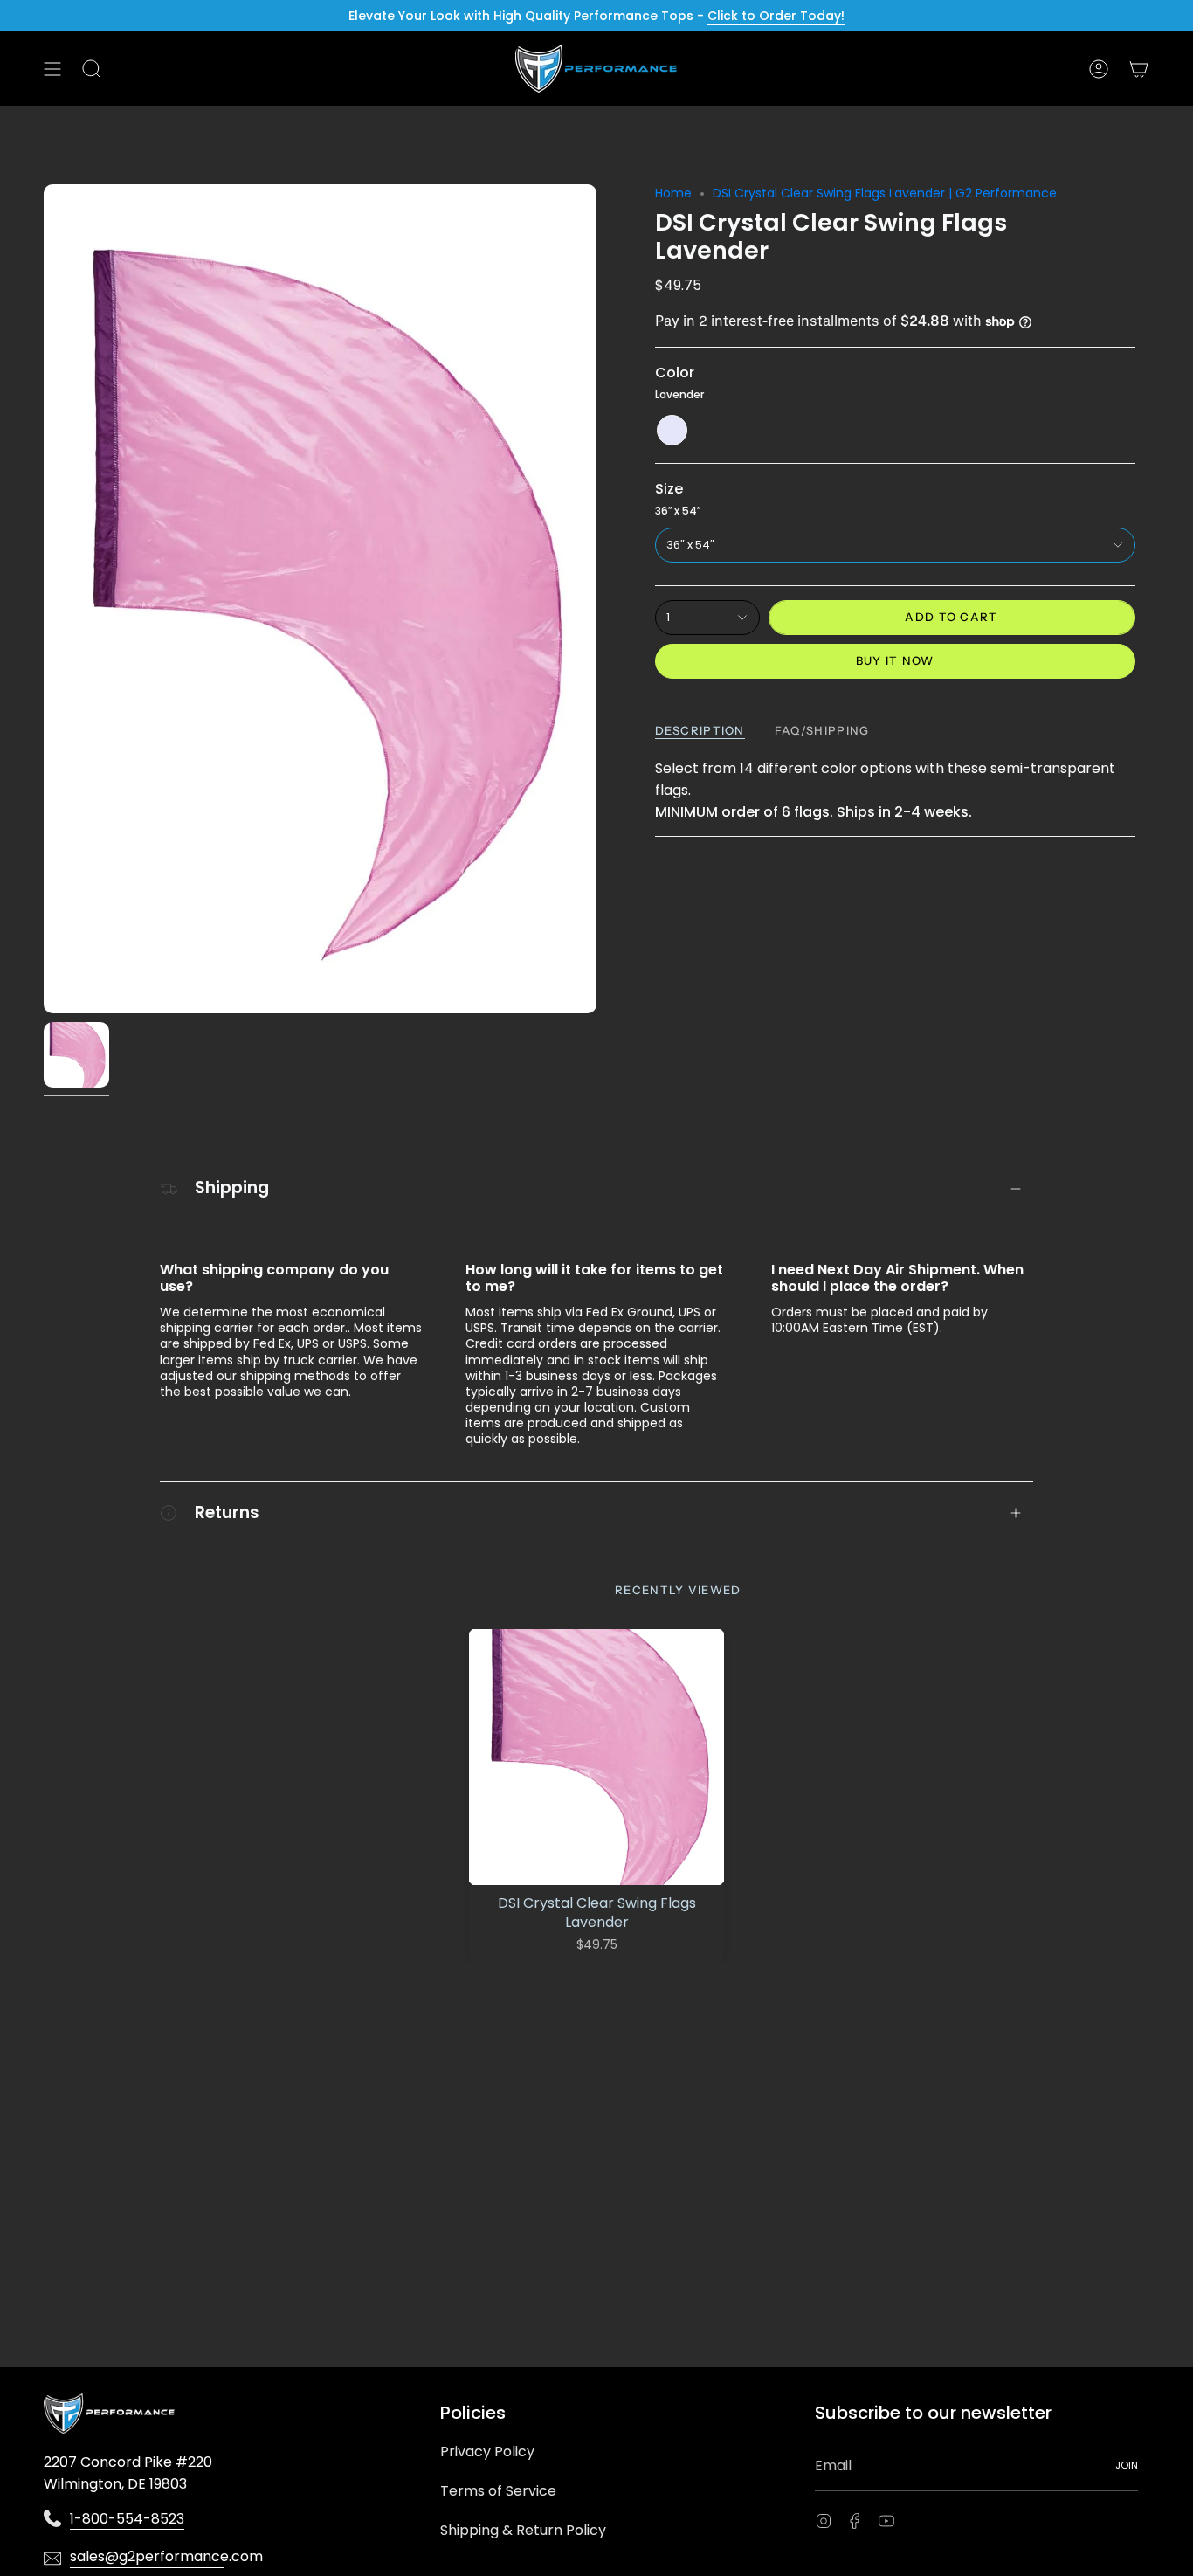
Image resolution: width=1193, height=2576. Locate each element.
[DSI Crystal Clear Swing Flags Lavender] (597, 1757)
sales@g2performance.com (147, 2556)
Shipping (232, 1188)
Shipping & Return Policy (523, 2530)
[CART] (1139, 69)
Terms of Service (498, 2491)
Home (673, 193)
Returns (227, 1512)
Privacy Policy (487, 2452)
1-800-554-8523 (127, 2519)
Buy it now (895, 660)
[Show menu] (52, 69)
